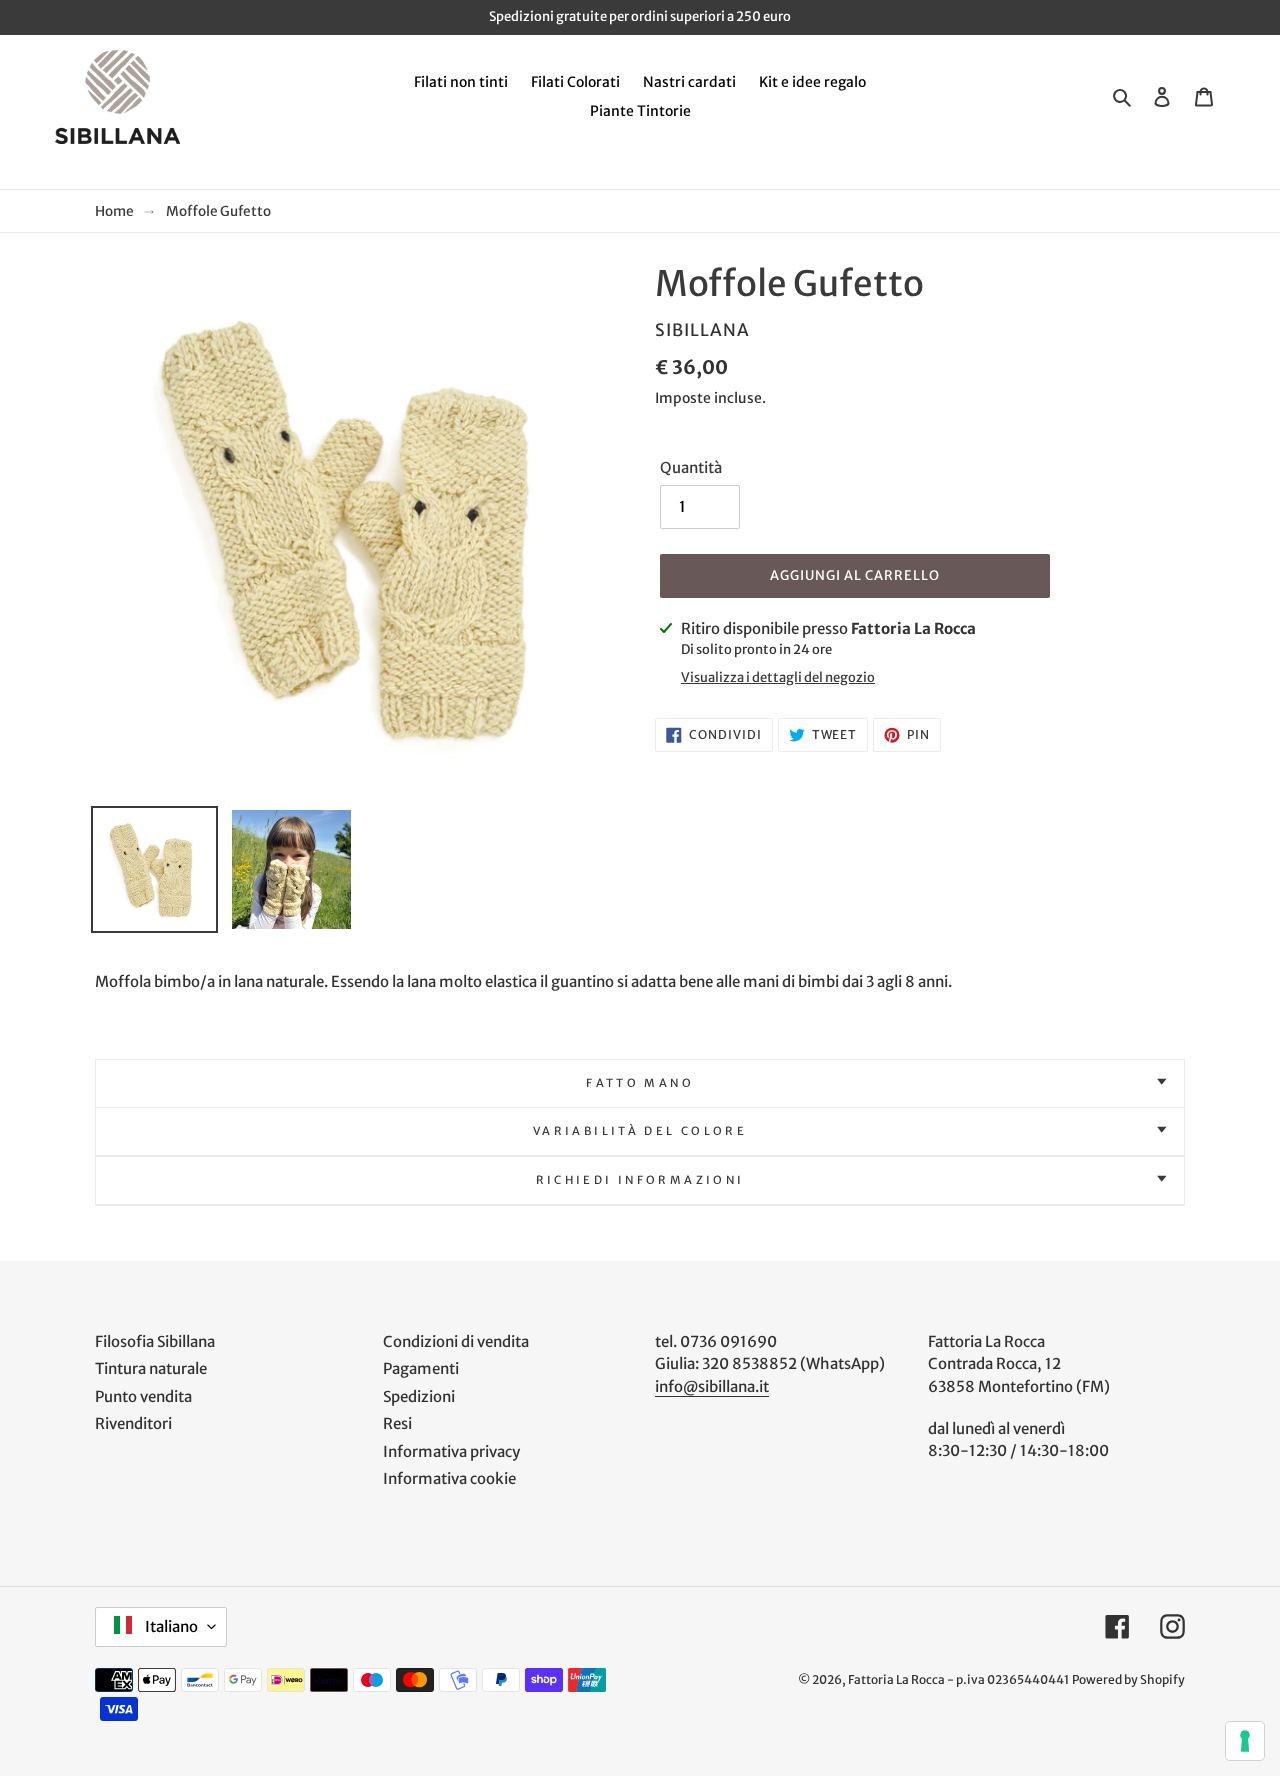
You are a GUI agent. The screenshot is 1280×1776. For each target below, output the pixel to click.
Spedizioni (419, 1396)
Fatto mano (640, 1083)
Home (114, 211)
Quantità (691, 467)
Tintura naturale (151, 1368)
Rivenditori (133, 1423)
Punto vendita (143, 1396)
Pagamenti (421, 1368)
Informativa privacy (451, 1451)
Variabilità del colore (640, 1131)
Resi (397, 1423)
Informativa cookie (449, 1478)
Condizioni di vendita (456, 1341)
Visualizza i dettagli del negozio (778, 677)
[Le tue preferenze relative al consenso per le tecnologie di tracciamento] (1245, 1741)
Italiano (170, 1626)
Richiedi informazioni (640, 1180)
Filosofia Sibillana (155, 1341)
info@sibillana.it (712, 1386)
